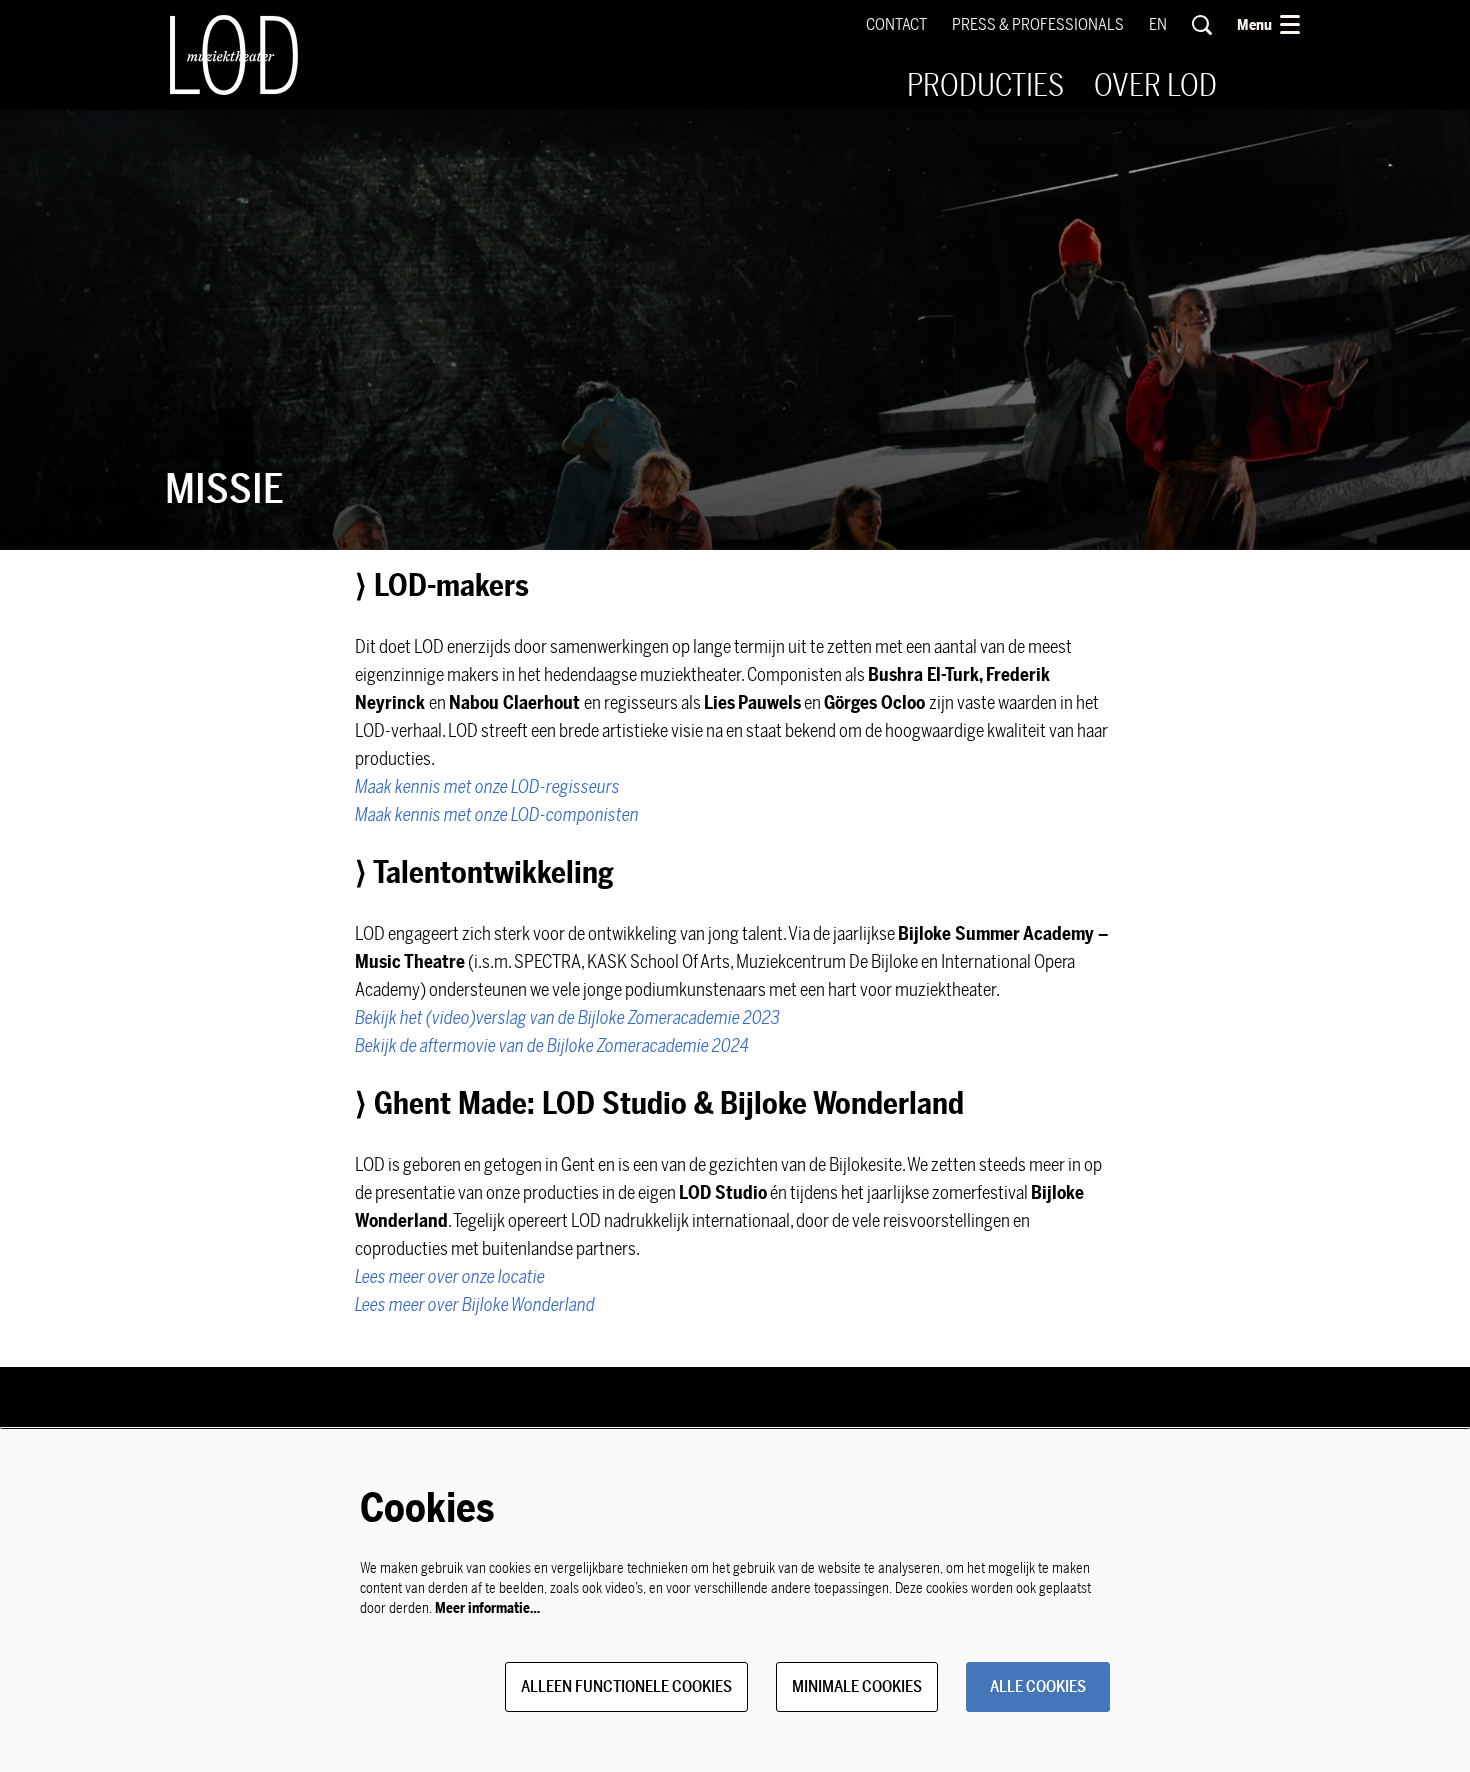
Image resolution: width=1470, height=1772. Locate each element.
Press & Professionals (1038, 25)
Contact (896, 25)
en (1158, 25)
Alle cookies (1038, 1687)
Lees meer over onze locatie (451, 1277)
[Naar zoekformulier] (1202, 25)
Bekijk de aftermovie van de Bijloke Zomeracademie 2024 (552, 1046)
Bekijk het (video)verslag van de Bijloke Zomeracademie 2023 (567, 1018)
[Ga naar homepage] (234, 55)
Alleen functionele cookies (626, 1687)
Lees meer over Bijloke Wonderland (475, 1305)
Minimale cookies (857, 1687)
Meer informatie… (487, 1608)
